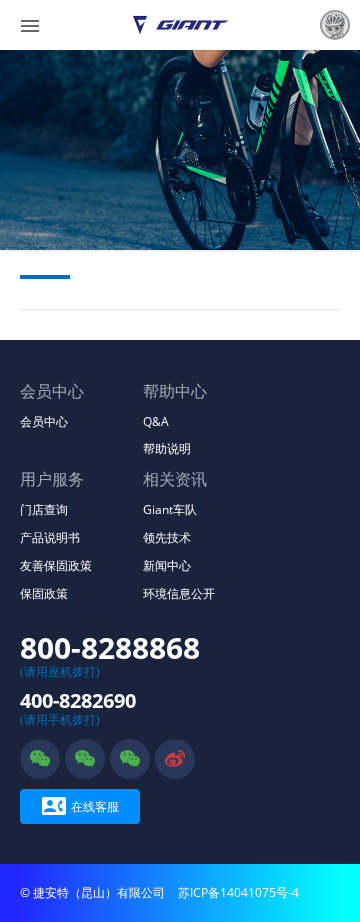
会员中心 (44, 421)
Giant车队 (170, 509)
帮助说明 (167, 448)
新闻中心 (167, 565)
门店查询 (44, 509)
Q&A (156, 421)
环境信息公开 (179, 593)
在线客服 (80, 806)
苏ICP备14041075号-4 (238, 892)
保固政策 (44, 593)
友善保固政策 (56, 565)
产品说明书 (50, 537)
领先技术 (167, 537)
